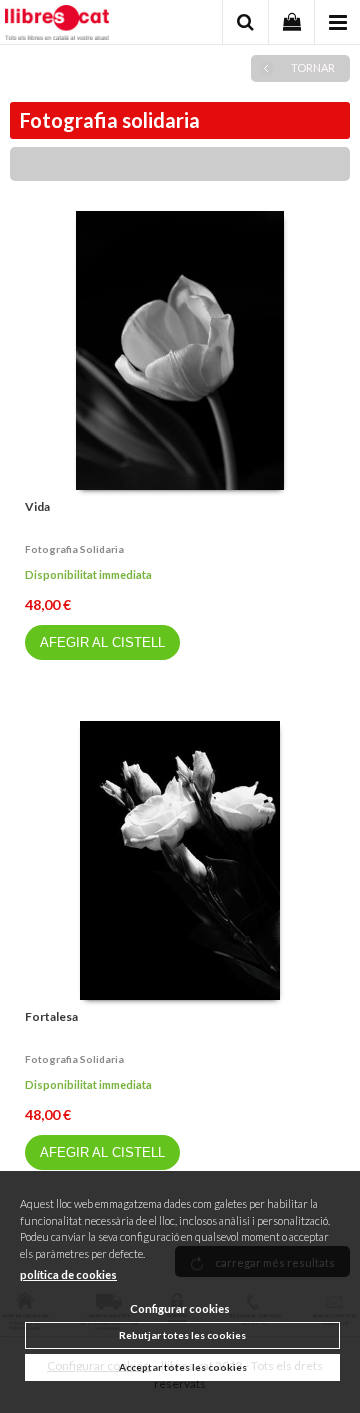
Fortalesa (51, 1016)
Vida (37, 506)
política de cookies (68, 1274)
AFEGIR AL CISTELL (102, 642)
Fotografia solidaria (74, 549)
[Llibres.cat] (57, 25)
